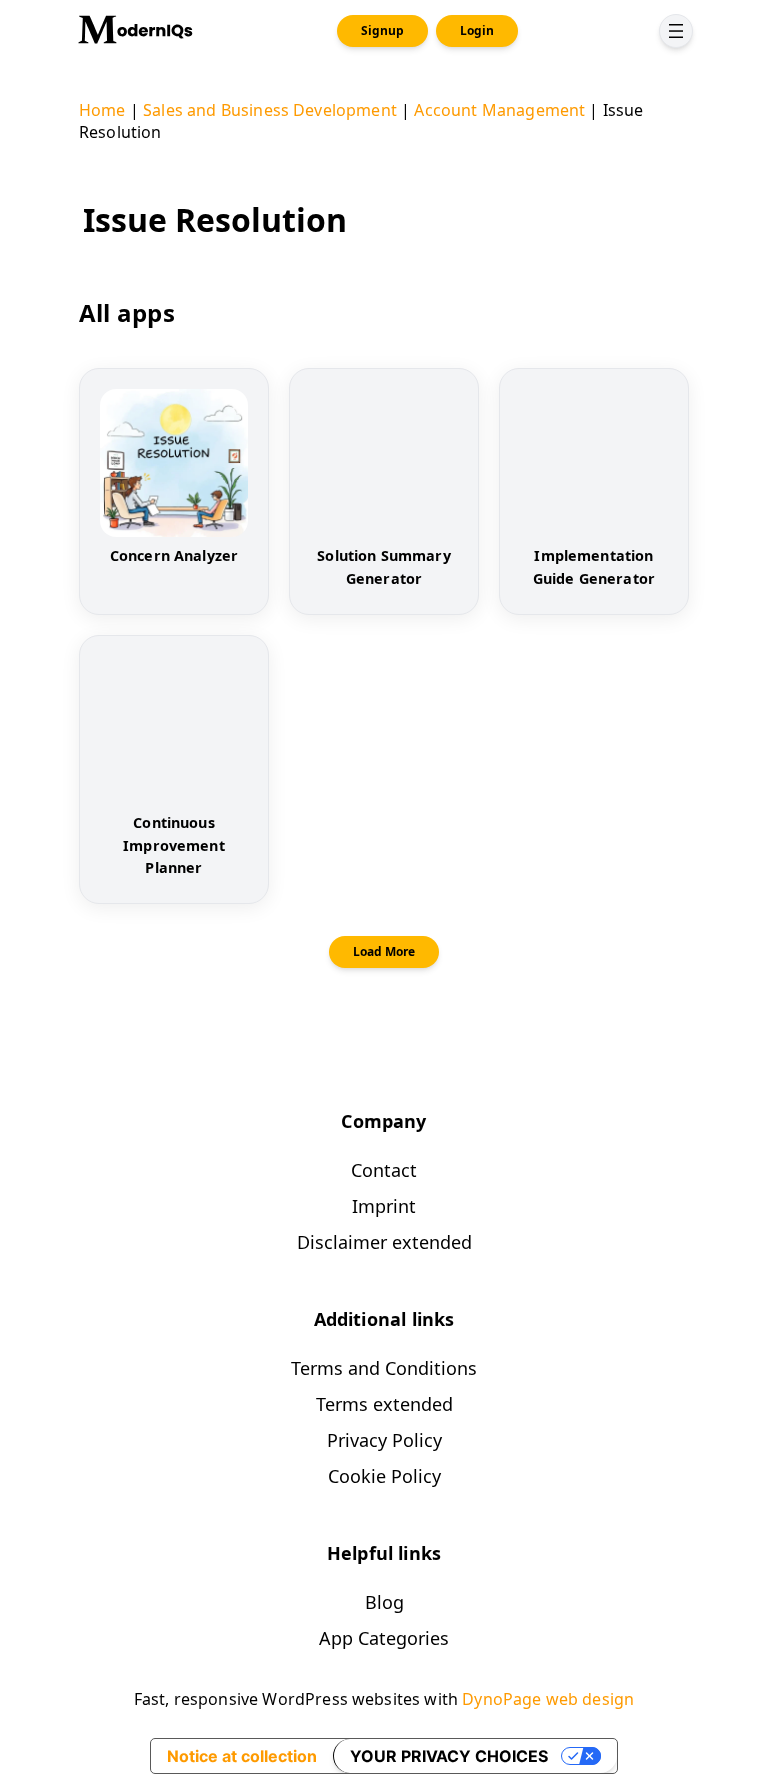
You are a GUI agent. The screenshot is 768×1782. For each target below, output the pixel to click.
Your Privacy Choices (449, 1756)
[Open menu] (676, 31)
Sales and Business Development (270, 110)
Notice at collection (242, 1756)
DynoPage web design (548, 1699)
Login (477, 30)
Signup (382, 30)
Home (102, 110)
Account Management (499, 110)
